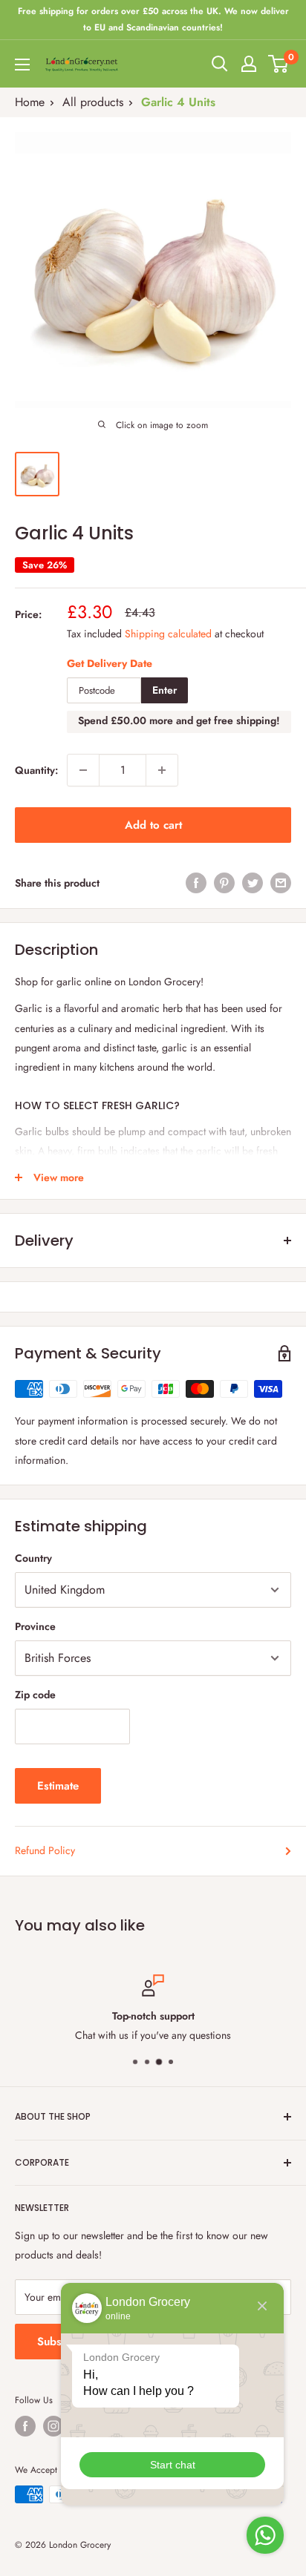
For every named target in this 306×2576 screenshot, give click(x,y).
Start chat (173, 2465)
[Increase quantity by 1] (162, 770)
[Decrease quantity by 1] (83, 770)
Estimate (58, 1786)
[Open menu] (22, 65)
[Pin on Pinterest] (224, 883)
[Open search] (220, 64)
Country (33, 1558)
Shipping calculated (168, 634)
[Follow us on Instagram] (53, 2426)
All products (93, 102)
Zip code (35, 1695)
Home (30, 102)
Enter (165, 690)
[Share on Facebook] (196, 883)
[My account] (249, 64)
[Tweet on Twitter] (253, 883)
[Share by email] (281, 883)
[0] (279, 64)
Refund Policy (45, 1850)
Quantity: (36, 770)
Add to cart (153, 825)
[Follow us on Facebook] (25, 2426)
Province (35, 1626)
